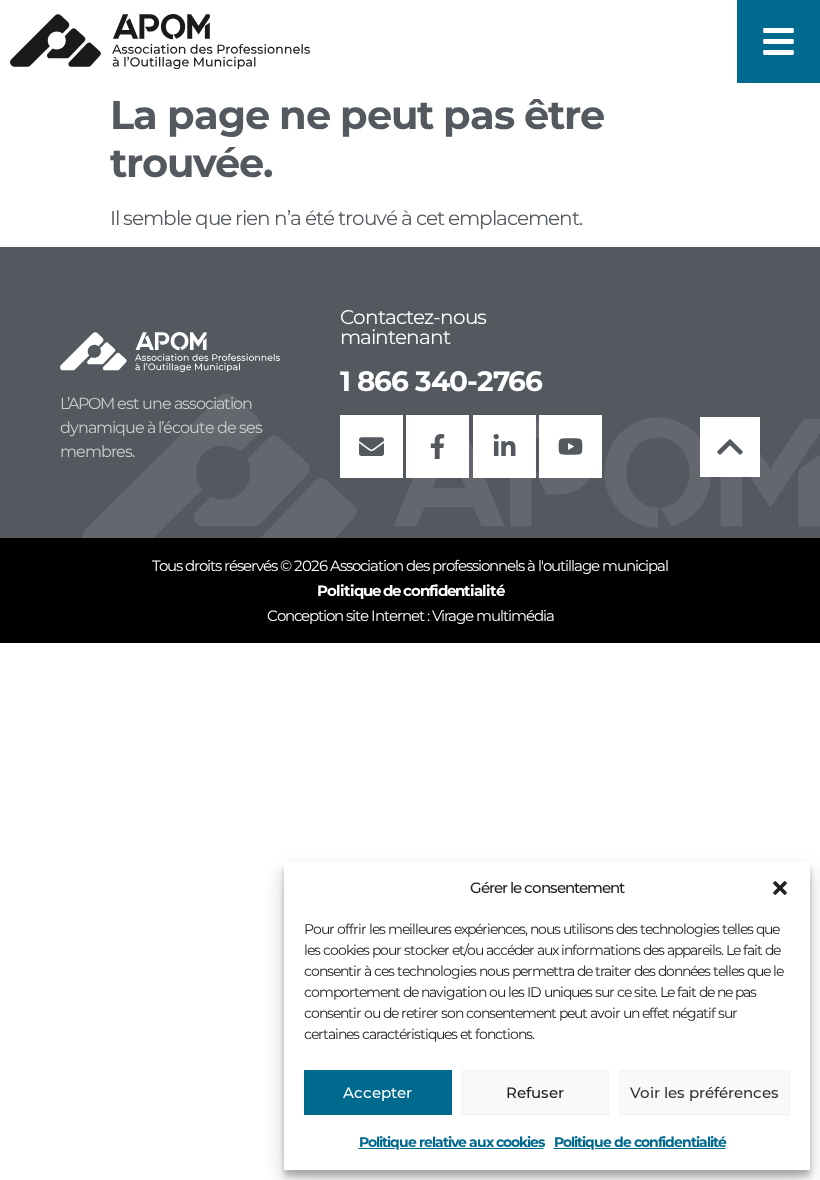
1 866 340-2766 (441, 381)
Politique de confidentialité (640, 1142)
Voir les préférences (704, 1092)
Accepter (377, 1092)
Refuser (535, 1092)
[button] (780, 888)
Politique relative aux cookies (451, 1142)
